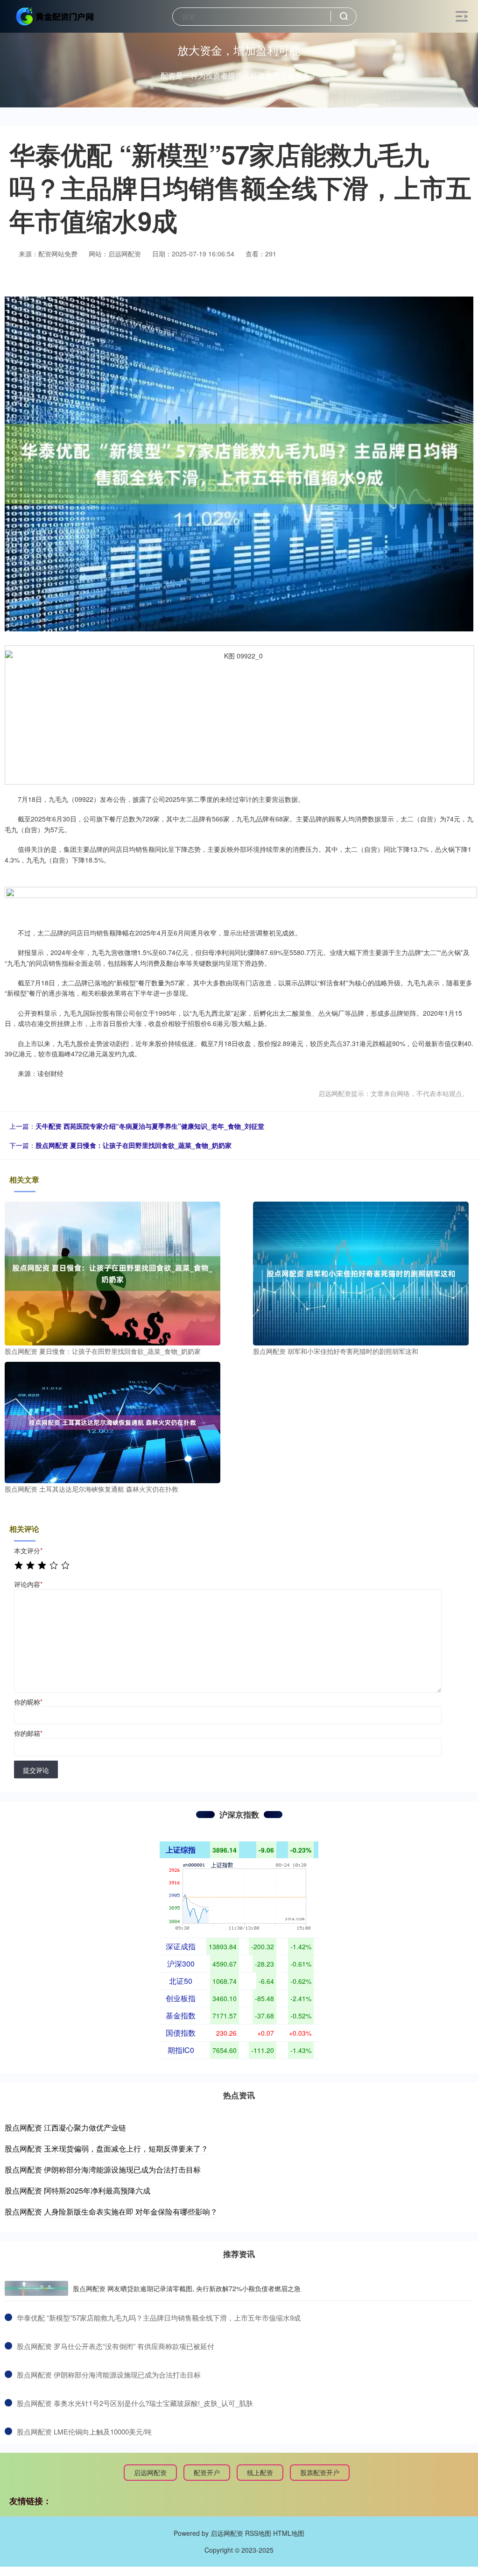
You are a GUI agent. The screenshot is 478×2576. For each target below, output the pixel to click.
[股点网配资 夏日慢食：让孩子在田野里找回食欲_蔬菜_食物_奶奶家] (112, 1272)
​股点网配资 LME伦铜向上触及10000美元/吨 (84, 2431)
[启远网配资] (55, 15)
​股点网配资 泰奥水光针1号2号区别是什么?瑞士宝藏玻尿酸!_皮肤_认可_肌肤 (135, 2403)
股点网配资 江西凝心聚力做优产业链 (65, 2127)
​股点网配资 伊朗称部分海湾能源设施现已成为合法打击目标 (109, 2374)
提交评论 (36, 1770)
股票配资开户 (320, 2472)
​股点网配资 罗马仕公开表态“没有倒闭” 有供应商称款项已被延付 (116, 2346)
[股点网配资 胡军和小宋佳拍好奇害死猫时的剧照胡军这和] (361, 1272)
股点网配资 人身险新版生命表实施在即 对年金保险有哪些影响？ (111, 2212)
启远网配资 (150, 2472)
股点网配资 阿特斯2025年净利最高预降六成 (77, 2190)
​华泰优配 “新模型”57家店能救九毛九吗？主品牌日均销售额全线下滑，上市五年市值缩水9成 (159, 2318)
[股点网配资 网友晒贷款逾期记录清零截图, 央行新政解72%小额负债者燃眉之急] (36, 2288)
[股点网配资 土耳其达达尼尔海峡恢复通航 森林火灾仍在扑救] (112, 1422)
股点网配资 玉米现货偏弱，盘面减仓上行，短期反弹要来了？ (106, 2148)
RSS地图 (258, 2533)
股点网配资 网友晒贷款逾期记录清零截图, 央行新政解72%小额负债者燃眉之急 (187, 2288)
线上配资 (260, 2472)
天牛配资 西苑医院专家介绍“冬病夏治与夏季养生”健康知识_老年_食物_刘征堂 (150, 1126)
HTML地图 (289, 2533)
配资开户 (207, 2472)
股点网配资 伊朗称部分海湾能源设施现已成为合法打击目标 (103, 2169)
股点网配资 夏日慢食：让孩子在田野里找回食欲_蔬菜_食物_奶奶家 (134, 1145)
